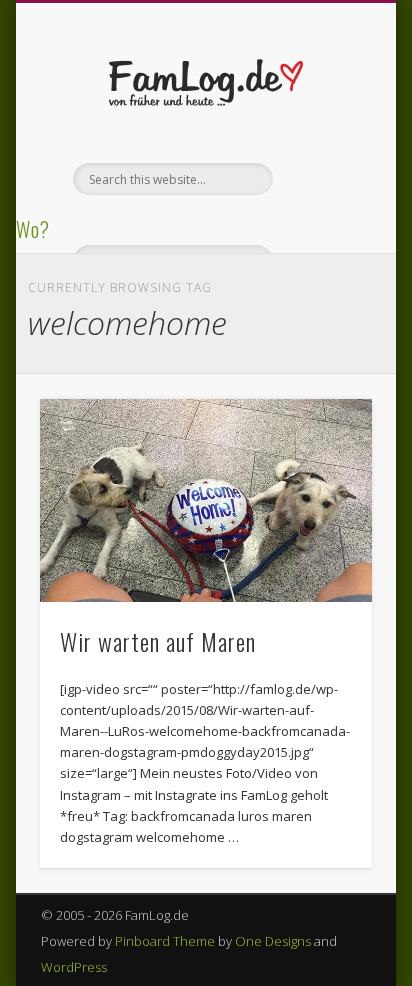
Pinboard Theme (165, 941)
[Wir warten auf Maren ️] (206, 501)
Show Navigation (323, 179)
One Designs (273, 941)
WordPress (74, 967)
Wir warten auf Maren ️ (161, 641)
